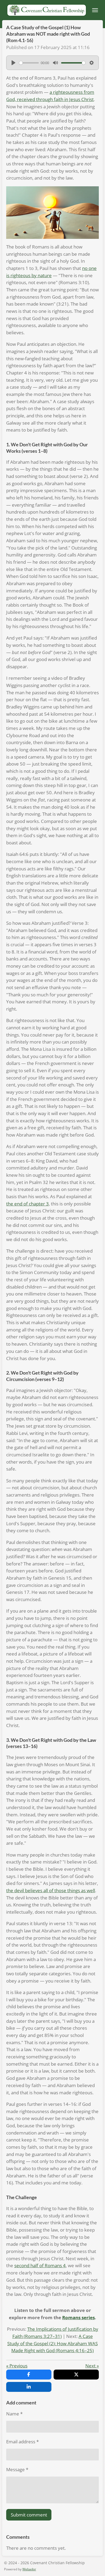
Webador (29, 2569)
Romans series (78, 2317)
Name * (14, 2414)
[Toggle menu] (95, 10)
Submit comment (29, 2515)
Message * (17, 2469)
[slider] (29, 63)
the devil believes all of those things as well (51, 1890)
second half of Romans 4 (40, 2265)
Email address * (22, 2442)
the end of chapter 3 (27, 1204)
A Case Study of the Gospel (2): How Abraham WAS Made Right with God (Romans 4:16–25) (52, 2343)
